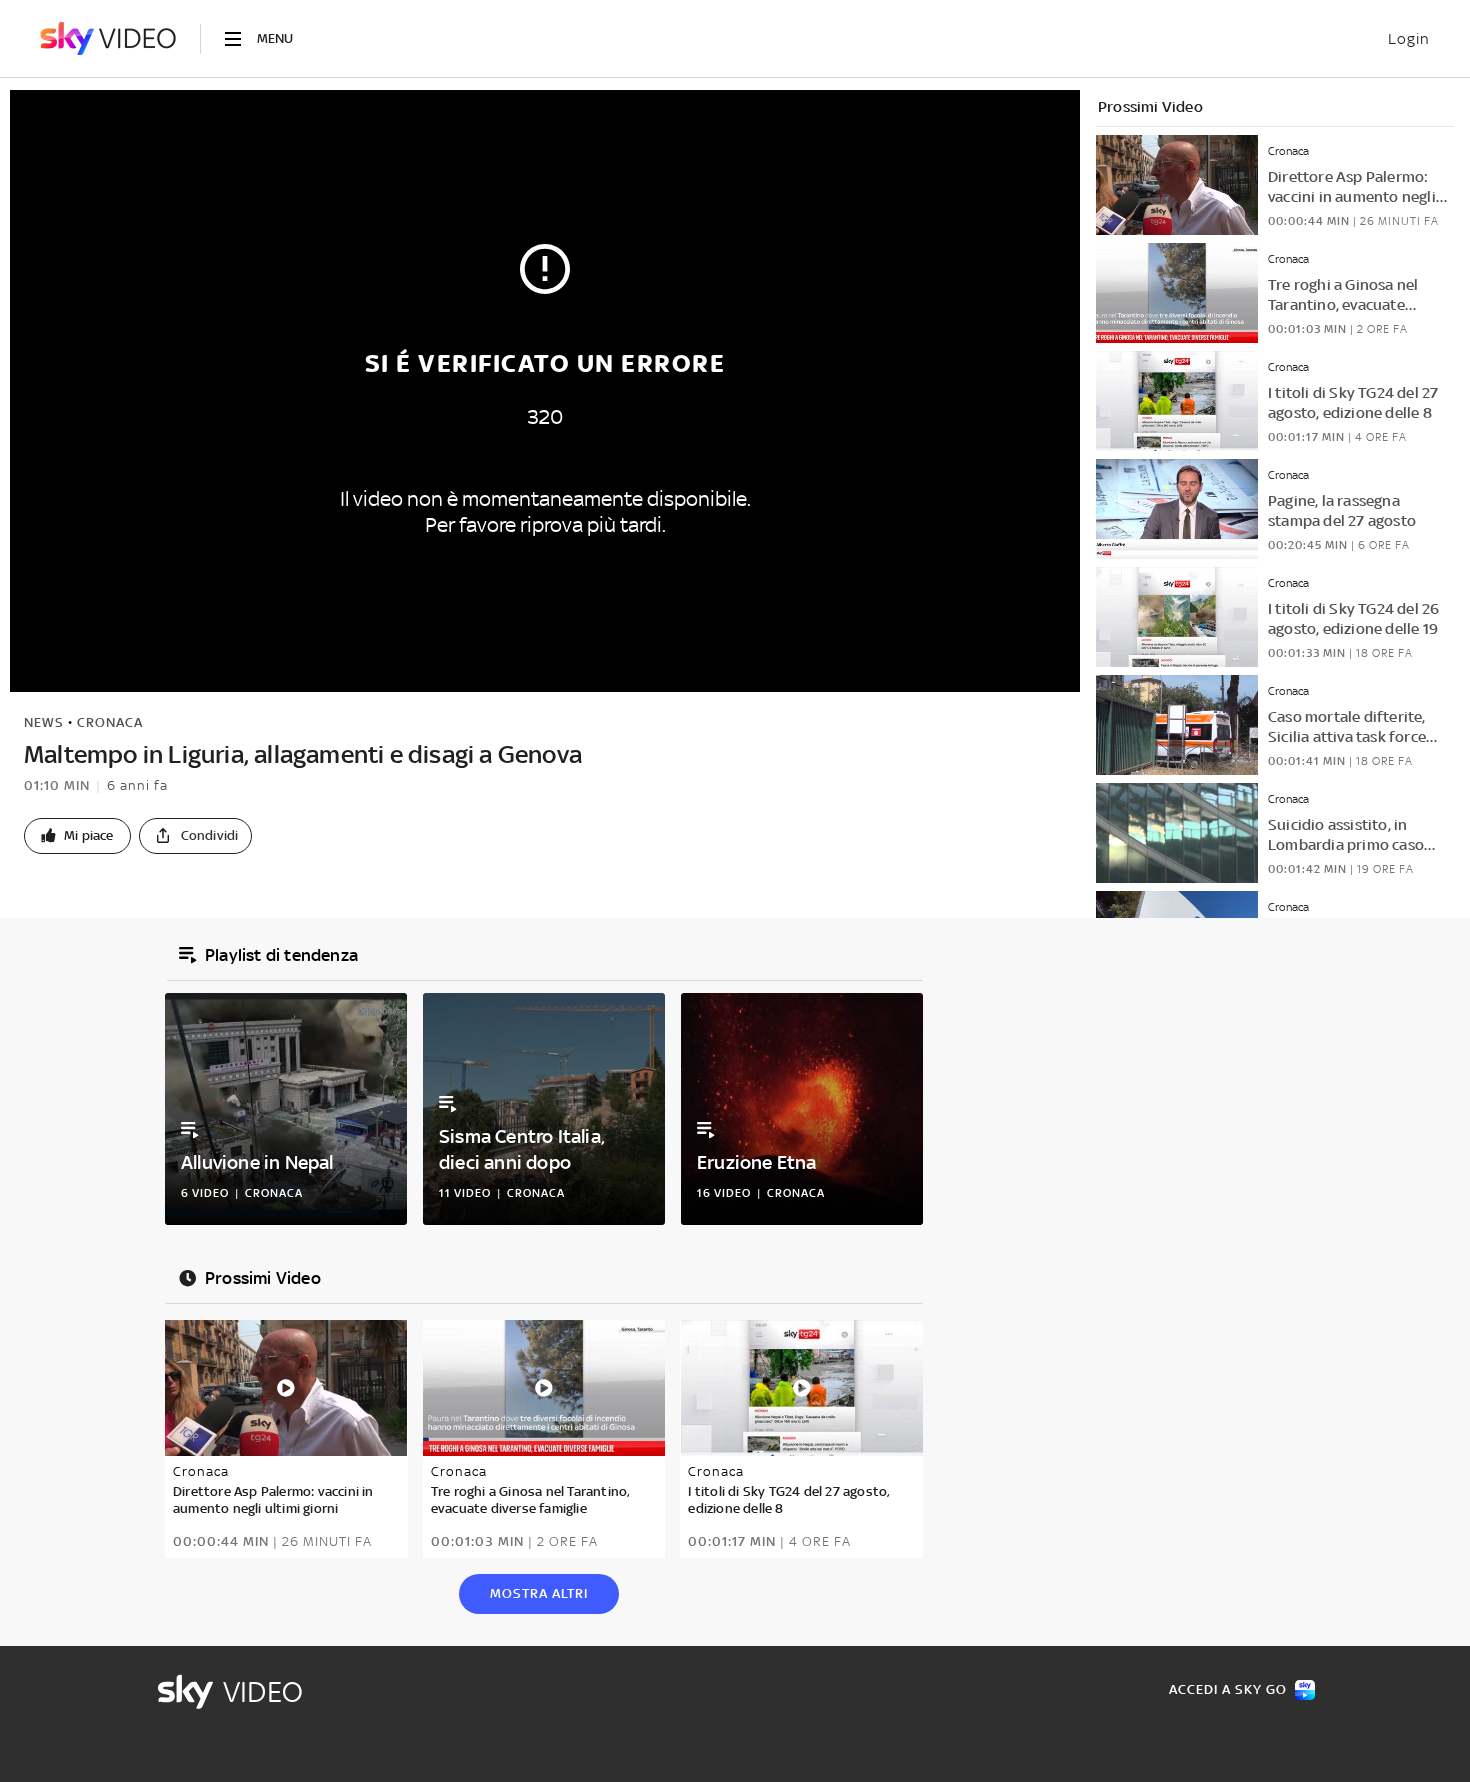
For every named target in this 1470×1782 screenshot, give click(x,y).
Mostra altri (539, 1593)
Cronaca (110, 722)
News (44, 722)
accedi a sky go (1228, 1689)
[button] (77, 836)
